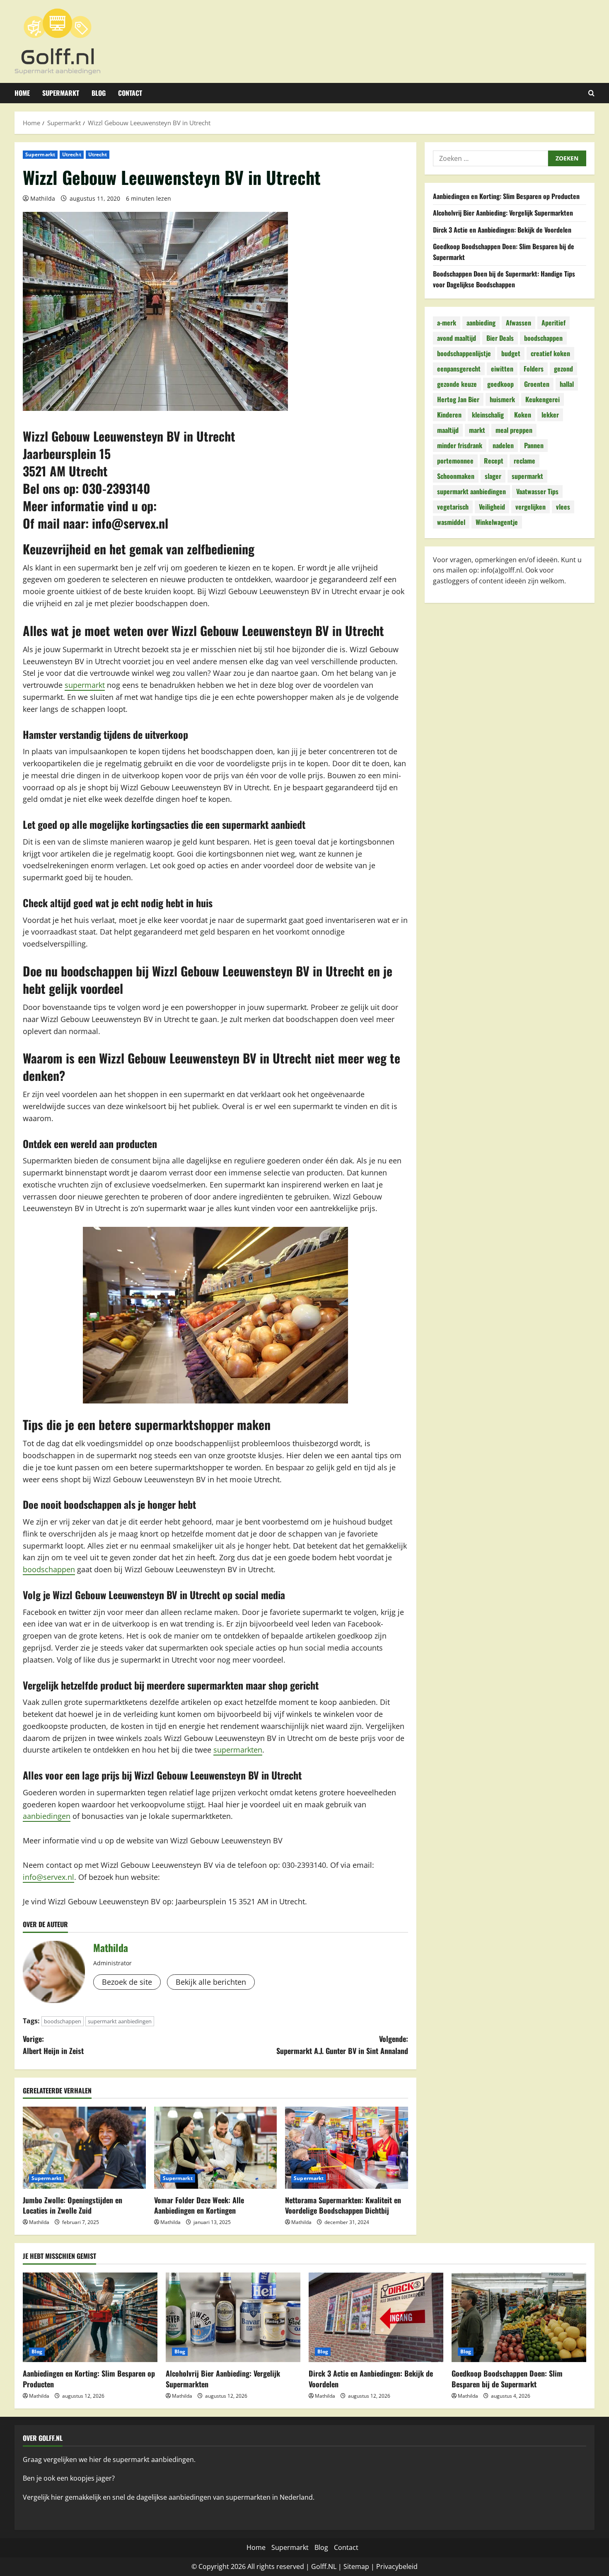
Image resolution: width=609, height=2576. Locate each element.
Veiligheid (492, 507)
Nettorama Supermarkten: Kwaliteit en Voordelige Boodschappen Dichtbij (343, 2205)
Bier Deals (500, 338)
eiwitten (502, 369)
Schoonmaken (456, 476)
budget (511, 354)
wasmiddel (451, 522)
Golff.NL (324, 2566)
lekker (550, 415)
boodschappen (49, 1569)
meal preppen (514, 430)
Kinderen (449, 415)
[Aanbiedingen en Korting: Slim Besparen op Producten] (90, 2317)
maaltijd (448, 430)
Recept (494, 461)
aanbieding (481, 323)
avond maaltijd (457, 338)
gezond (563, 369)
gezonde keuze (457, 384)
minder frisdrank (460, 446)
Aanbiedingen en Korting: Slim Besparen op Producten (506, 196)
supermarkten (238, 1750)
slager (493, 476)
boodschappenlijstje (464, 354)
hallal (567, 384)
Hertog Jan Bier (458, 400)
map (362, 2566)
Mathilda (43, 198)
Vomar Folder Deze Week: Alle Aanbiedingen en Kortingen (199, 2205)
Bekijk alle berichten (211, 1982)
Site (349, 2566)
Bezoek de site (127, 1982)
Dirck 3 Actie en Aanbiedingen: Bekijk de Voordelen (502, 230)
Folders (534, 369)
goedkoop (500, 384)
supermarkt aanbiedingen (120, 2021)
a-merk (447, 323)
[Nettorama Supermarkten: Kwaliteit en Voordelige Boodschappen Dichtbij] (347, 2148)
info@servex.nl (130, 523)
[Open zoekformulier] (591, 93)
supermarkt (85, 685)
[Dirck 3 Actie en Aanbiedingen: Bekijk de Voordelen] (376, 2317)
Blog (99, 93)
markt (477, 430)
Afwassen (518, 323)
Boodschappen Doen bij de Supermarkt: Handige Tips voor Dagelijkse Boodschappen (504, 279)
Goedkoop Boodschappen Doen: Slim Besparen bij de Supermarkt (507, 2378)
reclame (524, 461)
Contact (130, 93)
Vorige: (53, 2045)
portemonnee (455, 461)
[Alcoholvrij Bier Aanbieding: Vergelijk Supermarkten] (233, 2317)
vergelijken (530, 507)
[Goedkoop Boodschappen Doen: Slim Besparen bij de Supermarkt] (519, 2317)
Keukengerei (543, 400)
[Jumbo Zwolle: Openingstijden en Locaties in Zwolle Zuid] (84, 2148)
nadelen (503, 446)
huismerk (502, 400)
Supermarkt (61, 93)
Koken (523, 415)
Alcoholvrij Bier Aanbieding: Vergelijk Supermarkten (503, 213)
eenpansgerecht (459, 369)
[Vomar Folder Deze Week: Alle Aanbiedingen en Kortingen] (216, 2148)
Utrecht (72, 154)
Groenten (537, 384)
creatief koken (550, 354)
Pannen (534, 446)
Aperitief (553, 323)
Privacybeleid (397, 2566)
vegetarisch (453, 507)
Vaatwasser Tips (537, 492)
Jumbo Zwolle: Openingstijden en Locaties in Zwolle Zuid (72, 2205)
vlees (563, 507)
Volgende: (342, 2045)
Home (22, 93)
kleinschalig (488, 415)
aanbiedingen (47, 1816)
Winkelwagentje (497, 522)
